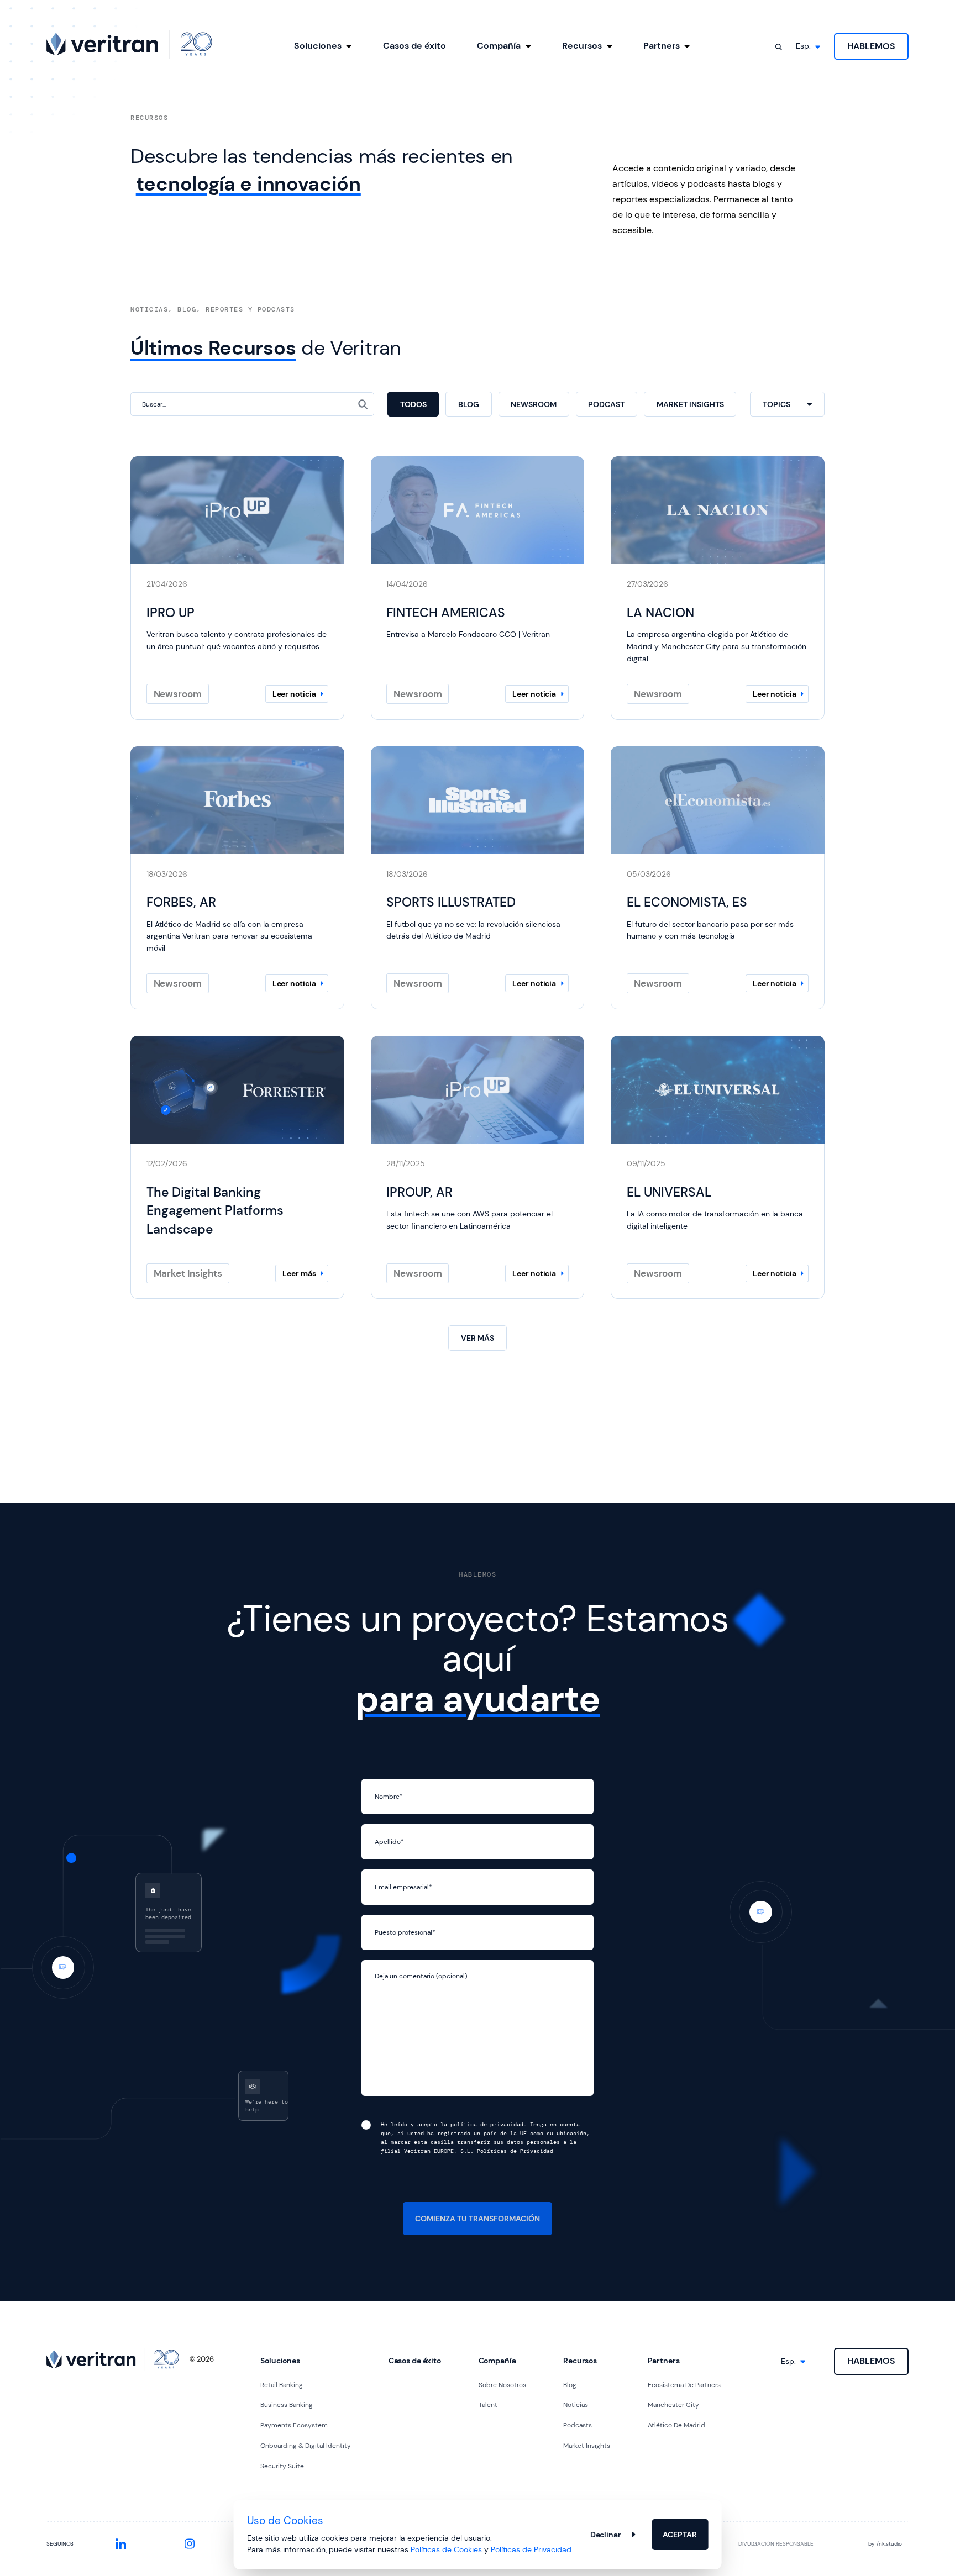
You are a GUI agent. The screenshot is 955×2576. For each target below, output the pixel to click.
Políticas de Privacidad (531, 2549)
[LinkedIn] (121, 2544)
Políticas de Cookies (446, 2549)
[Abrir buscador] (779, 47)
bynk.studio (885, 2544)
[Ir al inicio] (129, 44)
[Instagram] (190, 2544)
